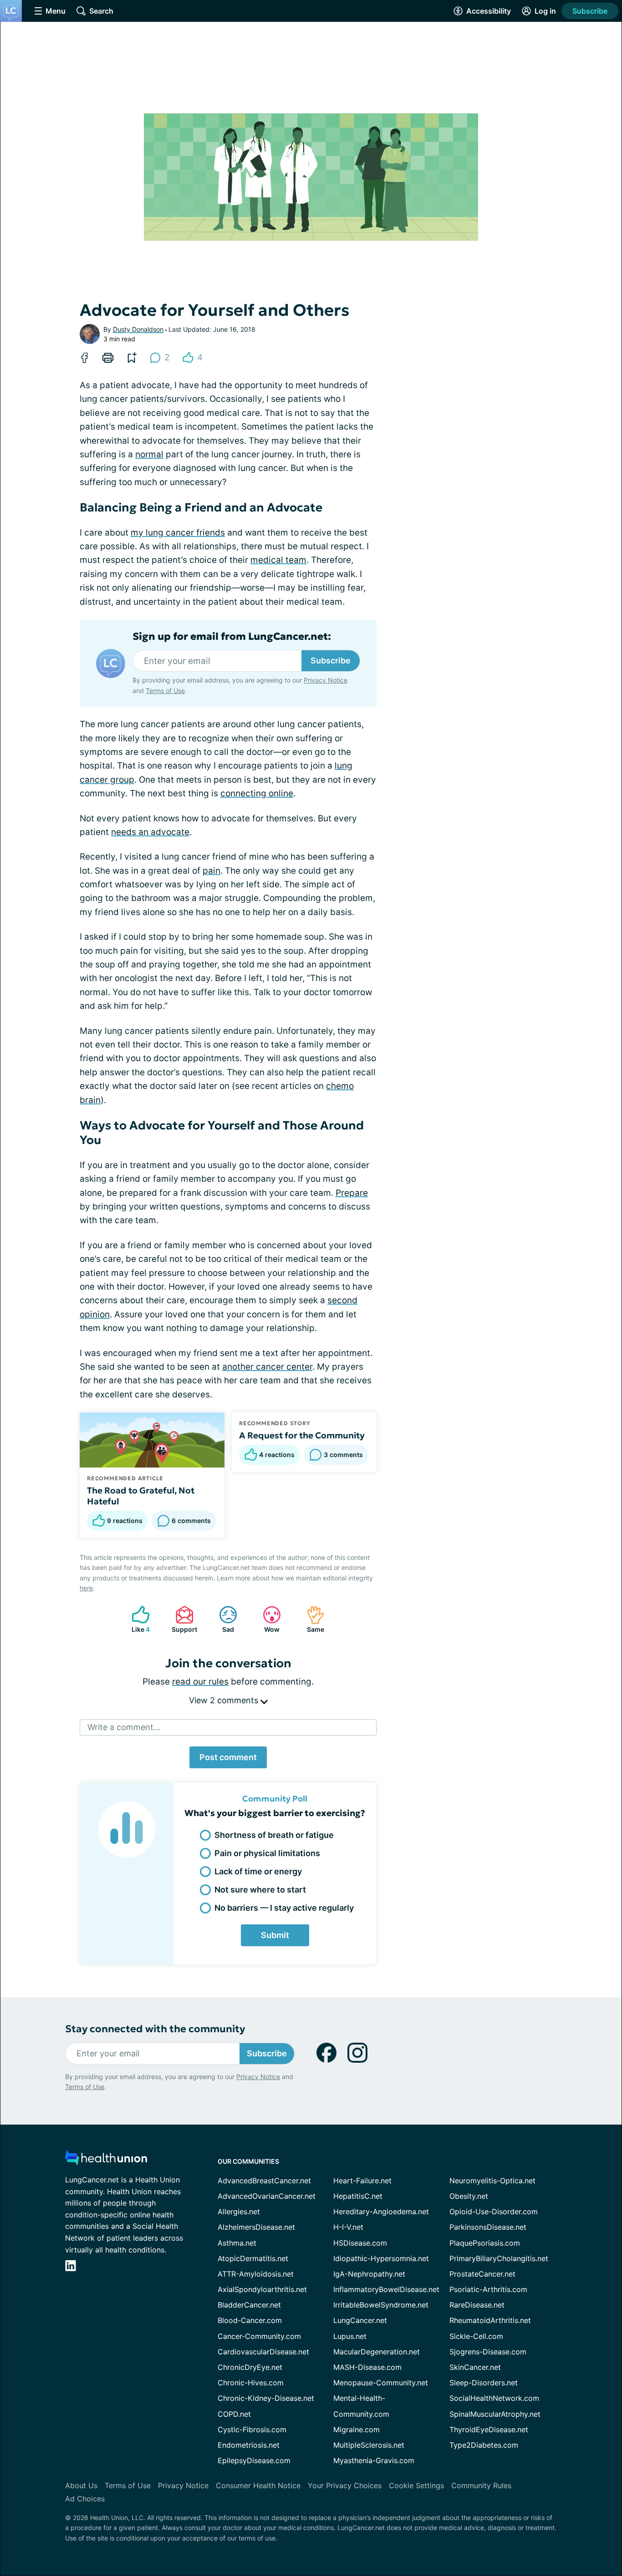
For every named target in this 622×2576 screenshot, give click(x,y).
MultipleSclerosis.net (369, 2445)
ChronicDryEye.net (250, 2367)
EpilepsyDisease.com (254, 2460)
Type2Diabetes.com (484, 2445)
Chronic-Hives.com (251, 2383)
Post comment (228, 1757)
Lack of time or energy (258, 1871)
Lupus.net (350, 2336)
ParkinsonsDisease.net (488, 2227)
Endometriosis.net (249, 2445)
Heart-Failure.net (362, 2181)
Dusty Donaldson (138, 329)
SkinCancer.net (475, 2367)
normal (149, 454)
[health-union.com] (106, 2160)
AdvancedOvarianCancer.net (267, 2196)
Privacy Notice (326, 680)
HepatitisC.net (358, 2196)
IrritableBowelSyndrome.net (381, 2305)
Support (182, 1619)
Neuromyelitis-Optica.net (492, 2181)
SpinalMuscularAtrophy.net (495, 2414)
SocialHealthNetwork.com (494, 2398)
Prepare (352, 1193)
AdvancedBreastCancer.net (264, 2181)
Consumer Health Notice (258, 2485)
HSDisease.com (360, 2243)
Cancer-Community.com (259, 2336)
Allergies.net (239, 2212)
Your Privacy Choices (345, 2485)
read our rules (200, 1682)
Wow (267, 1619)
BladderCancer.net (249, 2305)
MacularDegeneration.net (377, 2352)
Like (136, 1619)
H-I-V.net (348, 2227)
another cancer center (267, 1367)
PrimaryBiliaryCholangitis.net (499, 2258)
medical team (278, 560)
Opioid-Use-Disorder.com (494, 2212)
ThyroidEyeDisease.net (489, 2429)
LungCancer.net (360, 2320)
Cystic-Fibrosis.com (252, 2429)
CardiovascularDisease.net (263, 2352)
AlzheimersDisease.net (256, 2227)
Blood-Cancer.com (250, 2320)
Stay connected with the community (155, 2029)
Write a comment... (124, 1727)
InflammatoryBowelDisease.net (386, 2289)
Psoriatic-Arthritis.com (488, 2289)
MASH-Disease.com (367, 2367)
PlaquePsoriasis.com (485, 2243)
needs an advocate (150, 832)
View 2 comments (225, 1700)
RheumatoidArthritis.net (490, 2320)
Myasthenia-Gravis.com (374, 2460)
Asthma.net (237, 2243)
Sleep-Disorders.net (484, 2383)
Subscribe (590, 11)
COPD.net (234, 2414)
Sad (222, 1619)
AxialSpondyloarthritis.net (262, 2289)
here (86, 1588)
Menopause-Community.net (381, 2383)
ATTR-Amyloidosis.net (256, 2274)
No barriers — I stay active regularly (284, 1908)
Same (311, 1619)
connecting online (257, 793)
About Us (81, 2485)
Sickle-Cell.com (476, 2336)
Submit (275, 1935)
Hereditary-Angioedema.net (381, 2212)
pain (212, 871)
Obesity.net (469, 2196)
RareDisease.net (477, 2305)
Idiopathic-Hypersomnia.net (381, 2258)
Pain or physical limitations (267, 1853)
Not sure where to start (260, 1890)
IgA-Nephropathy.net (369, 2274)
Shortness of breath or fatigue (274, 1835)
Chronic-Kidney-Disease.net (266, 2398)
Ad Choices (85, 2499)
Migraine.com (357, 2429)
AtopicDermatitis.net (253, 2258)
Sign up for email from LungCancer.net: (232, 637)
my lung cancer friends (178, 533)
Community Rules (481, 2485)
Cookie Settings (416, 2485)
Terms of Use (165, 691)
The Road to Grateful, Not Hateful (141, 1496)
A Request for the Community (302, 1435)
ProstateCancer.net (482, 2274)
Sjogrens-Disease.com (488, 2352)
